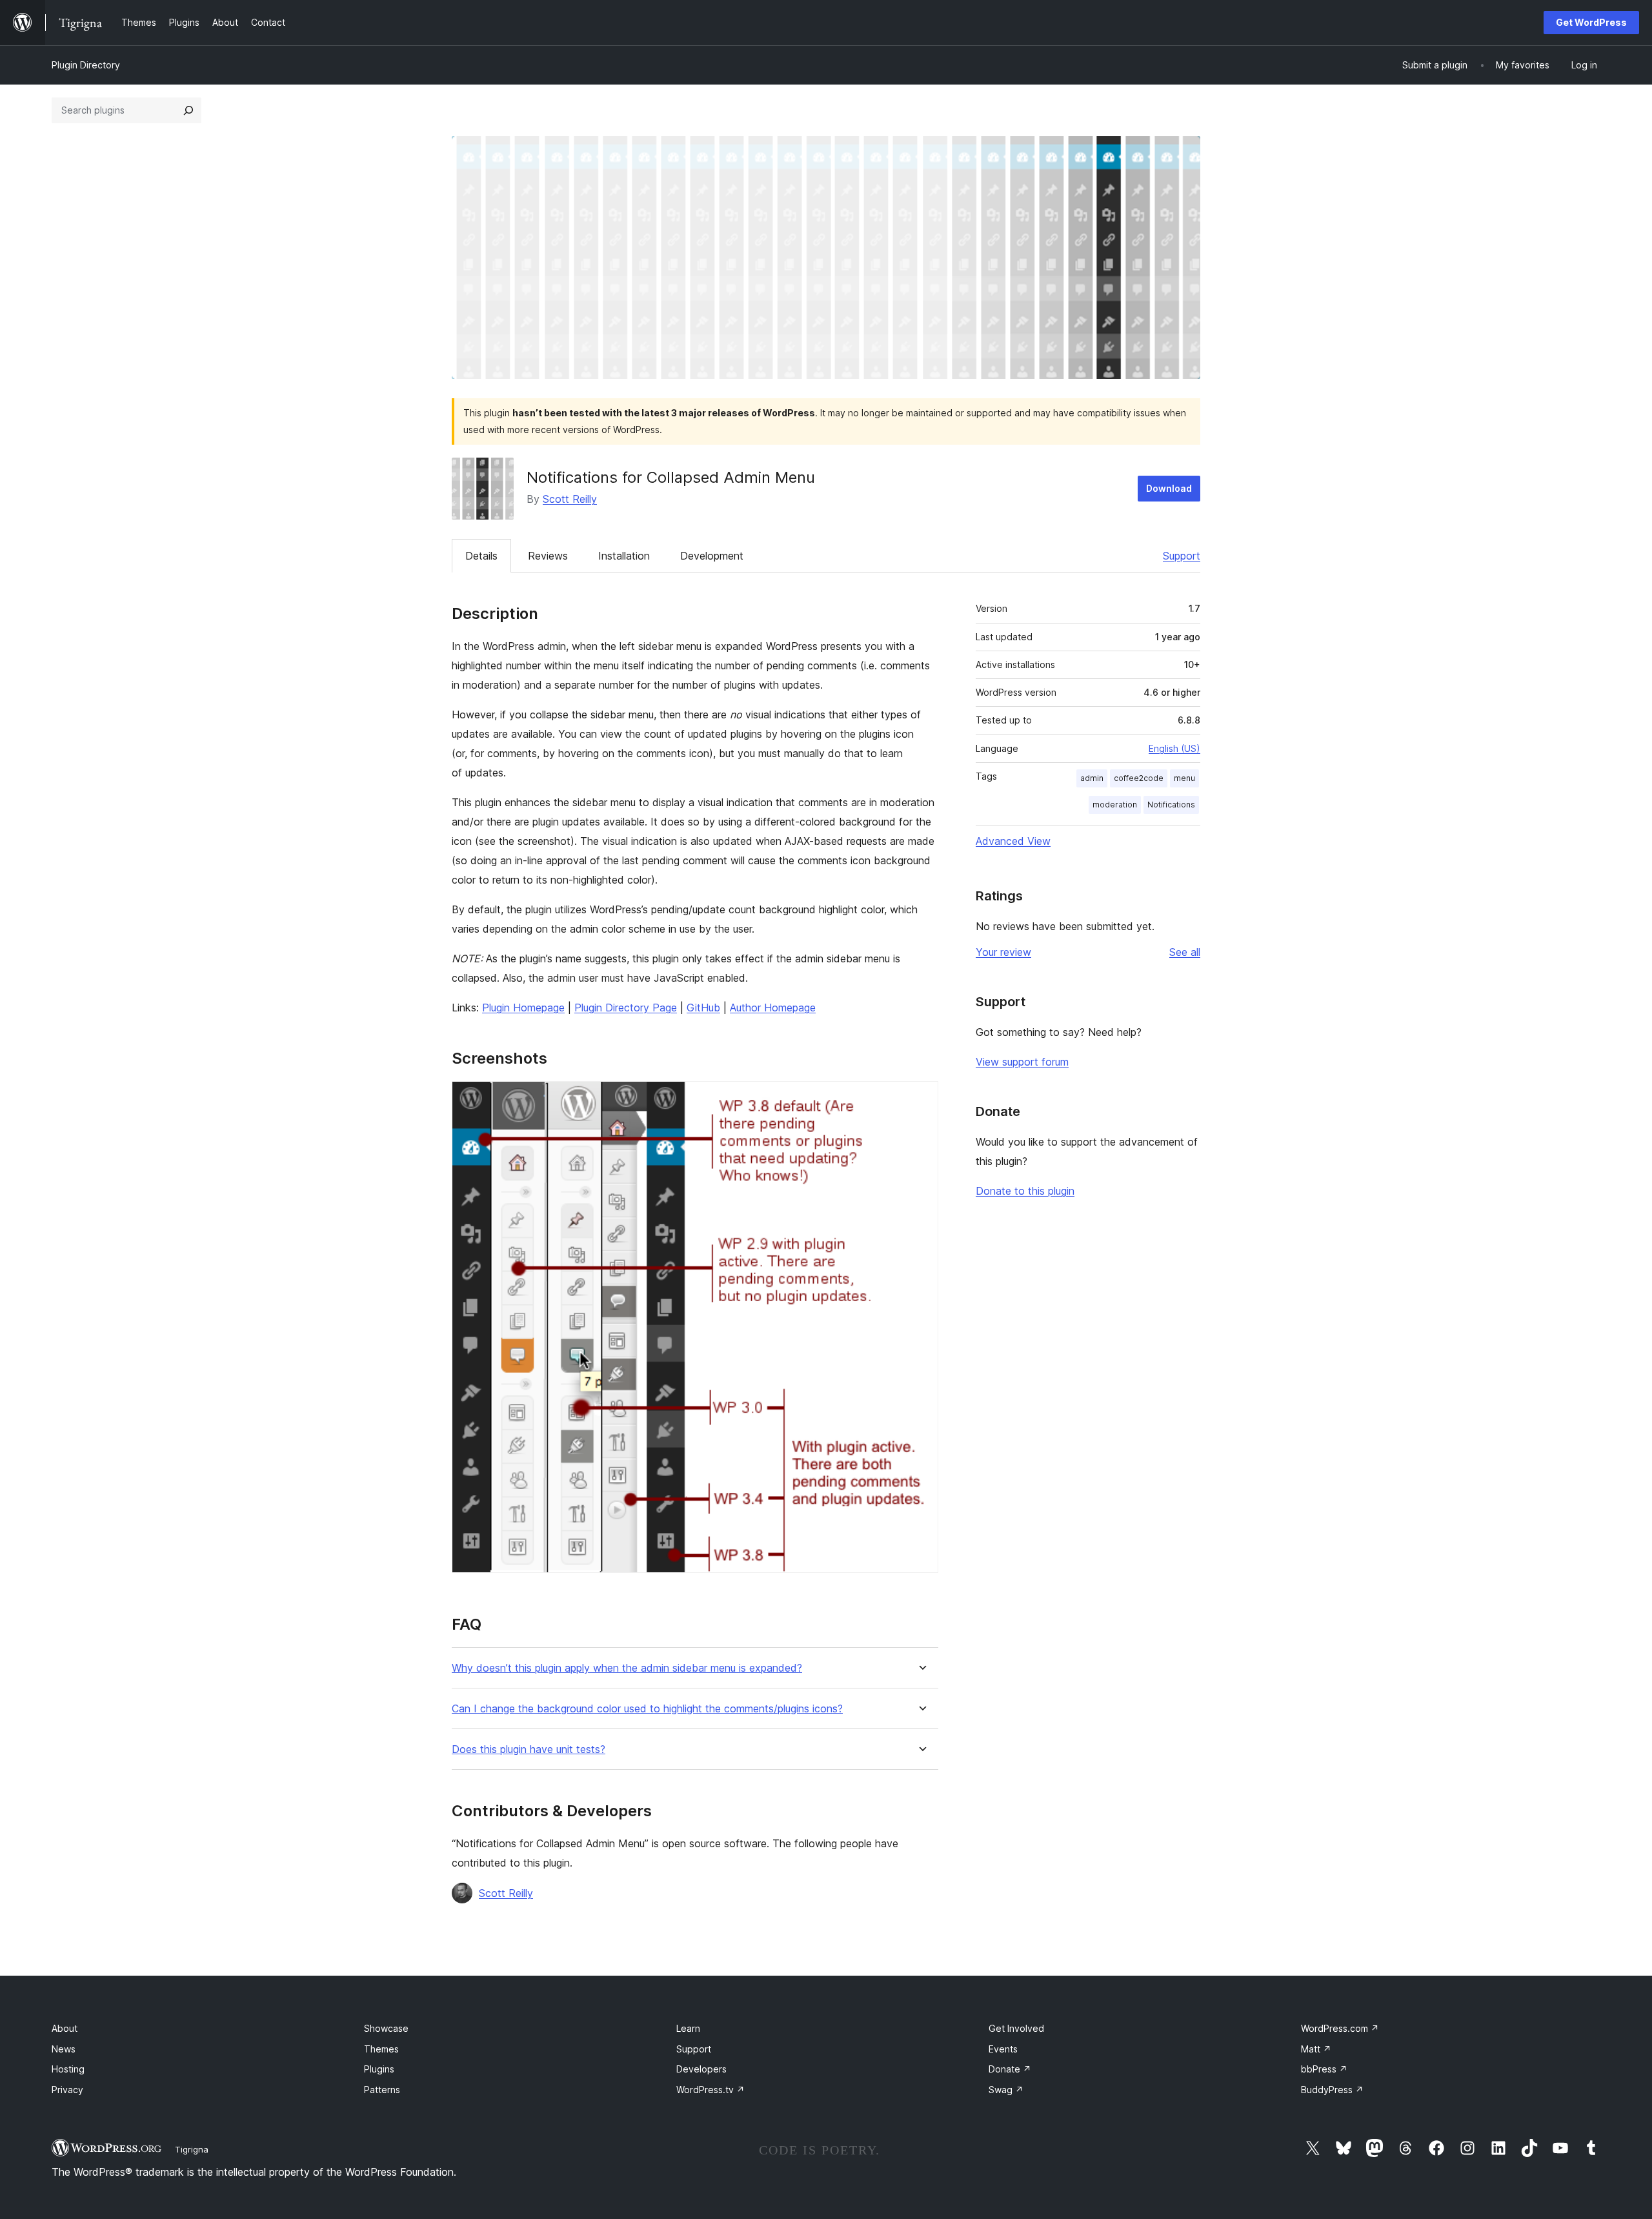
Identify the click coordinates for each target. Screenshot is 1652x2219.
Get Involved (1016, 2028)
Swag (1006, 2090)
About (65, 2028)
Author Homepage (773, 1008)
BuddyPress (1332, 2090)
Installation (624, 556)
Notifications (1171, 805)
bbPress (1324, 2069)
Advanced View (1013, 841)
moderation (1115, 805)
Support (1182, 556)
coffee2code (1139, 778)
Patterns (382, 2090)
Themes (381, 2049)
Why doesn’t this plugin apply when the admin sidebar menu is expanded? (627, 1668)
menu (1184, 778)
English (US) (1174, 748)
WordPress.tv (710, 2090)
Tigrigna (192, 2149)
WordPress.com (1340, 2028)
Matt (1316, 2049)
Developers (701, 2069)
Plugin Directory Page (626, 1008)
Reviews (548, 556)
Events (1003, 2049)
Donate (1010, 2069)
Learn (688, 2028)
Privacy (67, 2090)
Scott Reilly (570, 499)
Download (1169, 488)
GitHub (703, 1008)
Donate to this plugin (1025, 1191)
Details (481, 556)
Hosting (68, 2069)
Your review (1003, 952)
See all (1185, 952)
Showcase (386, 2028)
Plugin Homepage (523, 1008)
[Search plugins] (188, 110)
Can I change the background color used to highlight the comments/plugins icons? (647, 1709)
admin (1092, 778)
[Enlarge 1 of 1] (921, 1099)
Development (712, 556)
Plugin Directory (86, 65)
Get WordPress (1591, 22)
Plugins (379, 2069)
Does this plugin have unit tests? (529, 1749)
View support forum (1022, 1062)
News (64, 2049)
